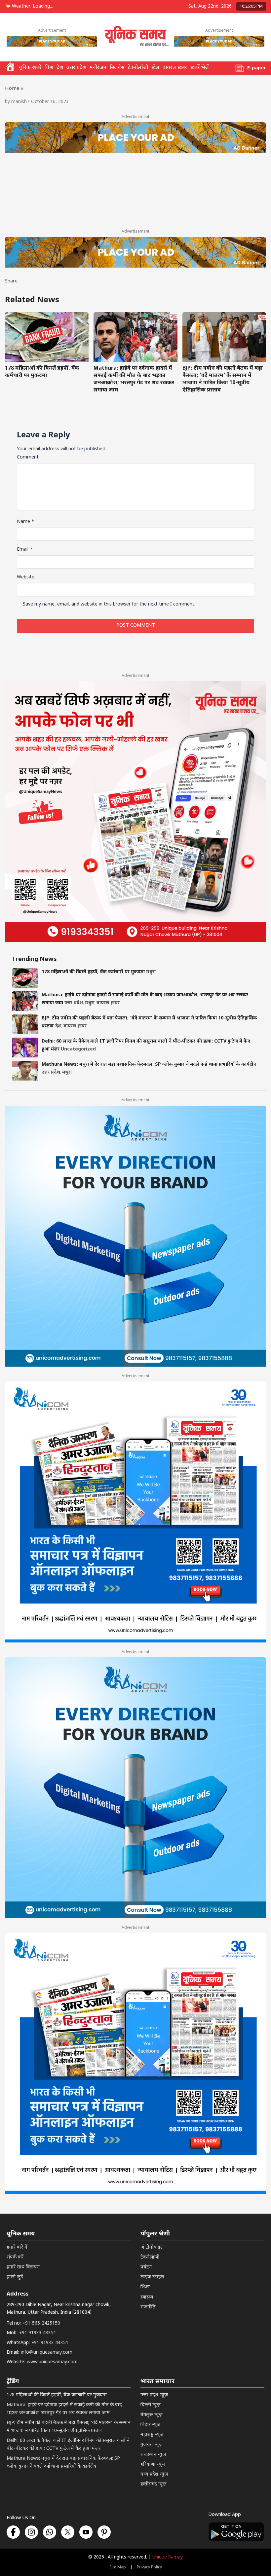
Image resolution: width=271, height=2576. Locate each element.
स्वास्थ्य (147, 2297)
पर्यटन (146, 2267)
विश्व (49, 68)
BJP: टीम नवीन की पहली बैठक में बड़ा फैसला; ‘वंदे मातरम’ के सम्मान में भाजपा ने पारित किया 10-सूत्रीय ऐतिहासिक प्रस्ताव (223, 379)
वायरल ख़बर (175, 68)
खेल (155, 68)
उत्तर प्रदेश (76, 68)
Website (26, 577)
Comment (28, 457)
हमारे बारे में (17, 2247)
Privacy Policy (149, 2567)
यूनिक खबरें (30, 68)
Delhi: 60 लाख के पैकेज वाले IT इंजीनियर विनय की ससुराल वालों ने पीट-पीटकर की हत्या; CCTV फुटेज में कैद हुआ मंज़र (68, 2445)
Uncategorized (78, 1049)
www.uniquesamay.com (52, 2362)
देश (60, 68)
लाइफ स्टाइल (152, 2277)
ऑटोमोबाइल (152, 2247)
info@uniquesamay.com (47, 2353)
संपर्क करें (15, 2257)
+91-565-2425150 (41, 2323)
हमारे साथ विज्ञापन (23, 2267)
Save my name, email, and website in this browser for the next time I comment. (109, 604)
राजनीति (148, 2307)
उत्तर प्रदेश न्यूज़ (154, 2395)
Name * (26, 522)
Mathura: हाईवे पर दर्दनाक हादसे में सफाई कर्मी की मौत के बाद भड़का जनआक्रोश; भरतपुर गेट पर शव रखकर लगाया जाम (134, 379)
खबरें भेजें (200, 68)
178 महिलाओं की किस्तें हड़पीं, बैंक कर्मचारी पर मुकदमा (42, 372)
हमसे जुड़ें (15, 2277)
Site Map (118, 2567)
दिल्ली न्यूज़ (151, 2405)
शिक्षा (145, 2287)
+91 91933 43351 (38, 2333)
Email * (25, 550)
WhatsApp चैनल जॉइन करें (166, 2534)
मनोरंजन (98, 68)
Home (12, 89)
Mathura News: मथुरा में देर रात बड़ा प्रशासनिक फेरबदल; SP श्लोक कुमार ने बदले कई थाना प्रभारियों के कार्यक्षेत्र (149, 1065)
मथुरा (151, 972)
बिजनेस (117, 68)
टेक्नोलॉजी (138, 68)
